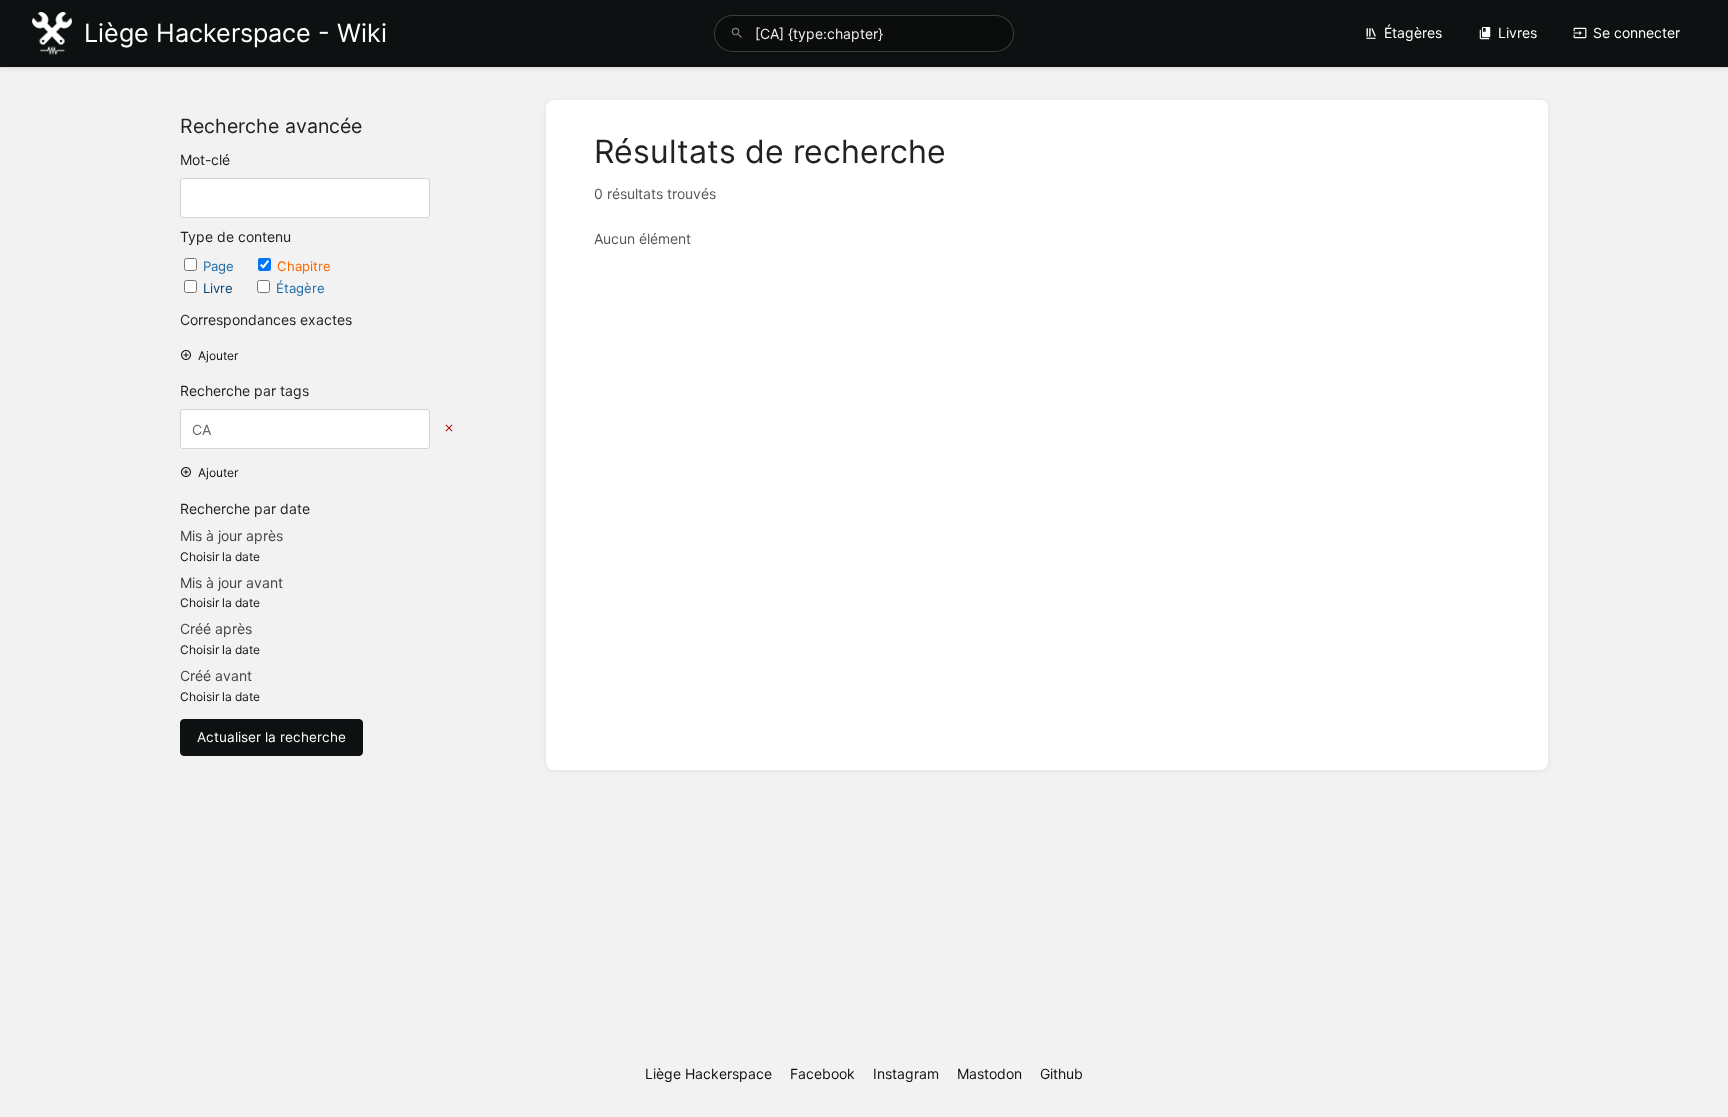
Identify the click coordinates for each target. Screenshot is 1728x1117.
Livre (220, 288)
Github (1061, 1073)
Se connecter (1636, 32)
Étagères (1413, 32)
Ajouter (218, 355)
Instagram (906, 1073)
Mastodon (989, 1073)
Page (220, 266)
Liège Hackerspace (708, 1073)
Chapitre (304, 266)
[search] (864, 33)
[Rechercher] (737, 33)
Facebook (822, 1073)
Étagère (300, 288)
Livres (1517, 32)
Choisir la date (220, 556)
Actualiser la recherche (271, 737)
